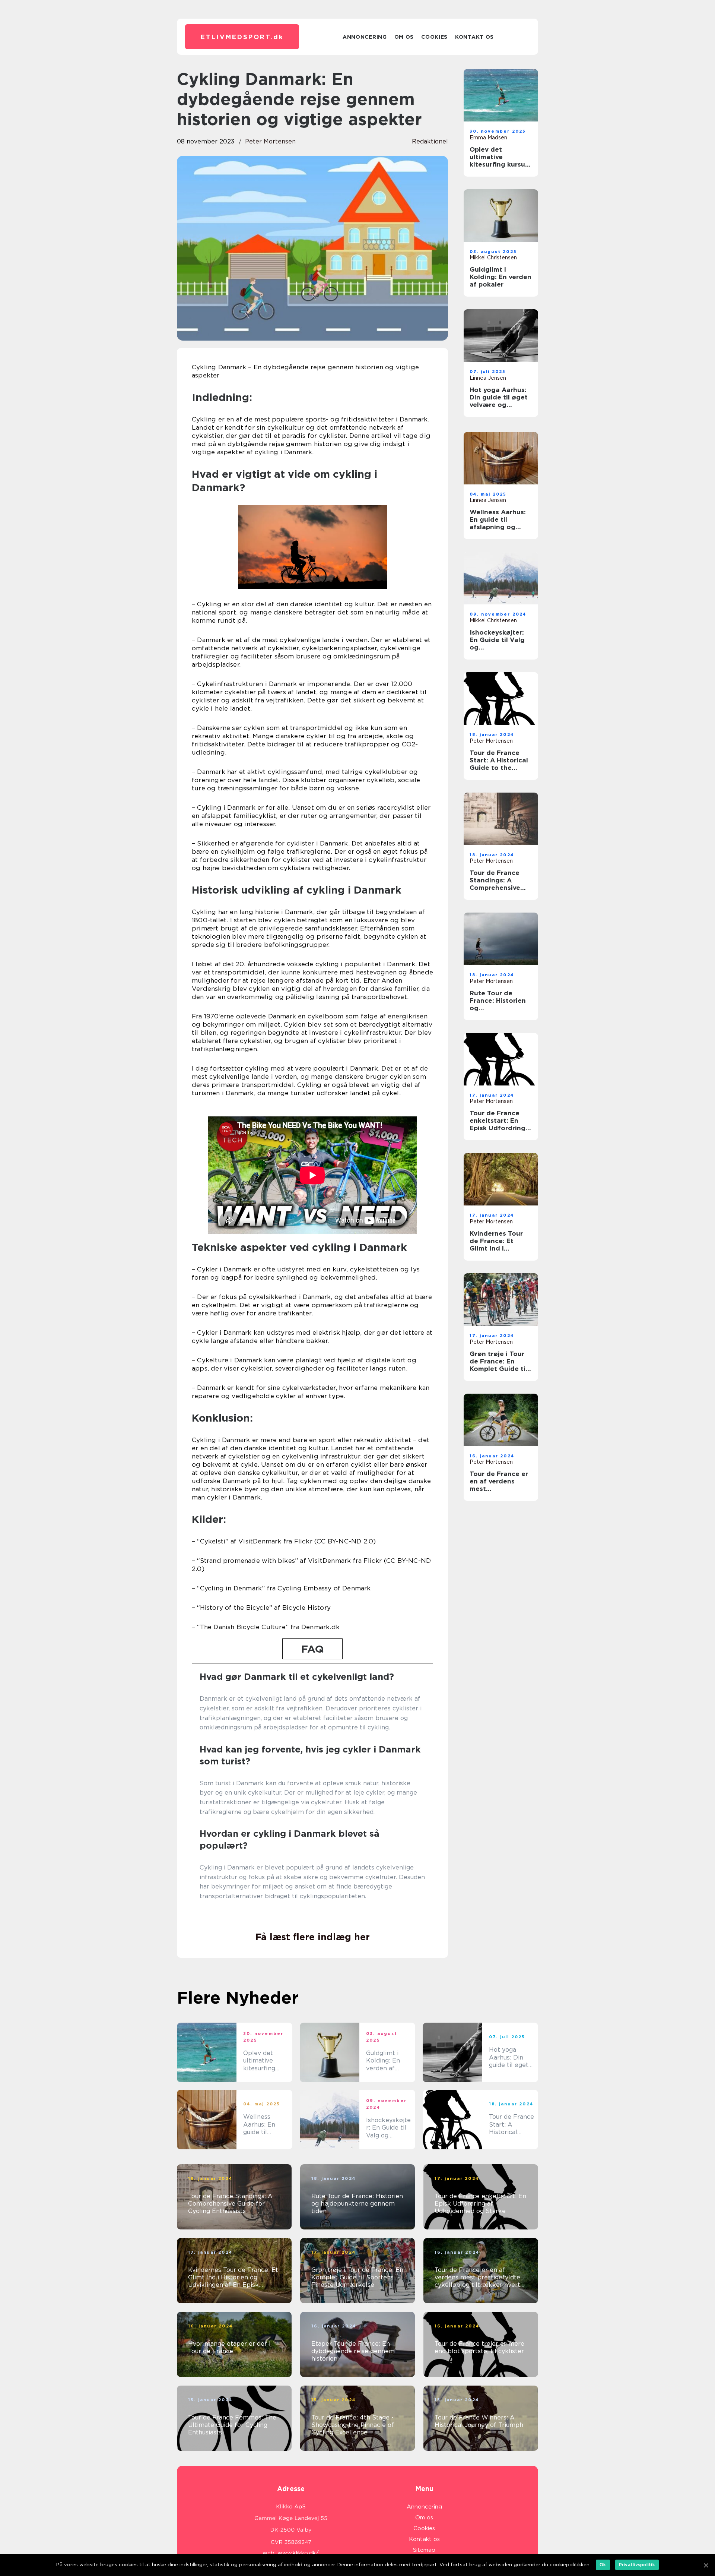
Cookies (434, 37)
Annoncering (365, 37)
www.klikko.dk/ (298, 2553)
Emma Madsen (488, 138)
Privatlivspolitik (637, 2565)
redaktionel (430, 141)
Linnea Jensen (488, 378)
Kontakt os (474, 37)
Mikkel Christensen (493, 257)
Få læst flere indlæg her (313, 1937)
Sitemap (424, 2550)
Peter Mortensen (270, 141)
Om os (404, 37)
